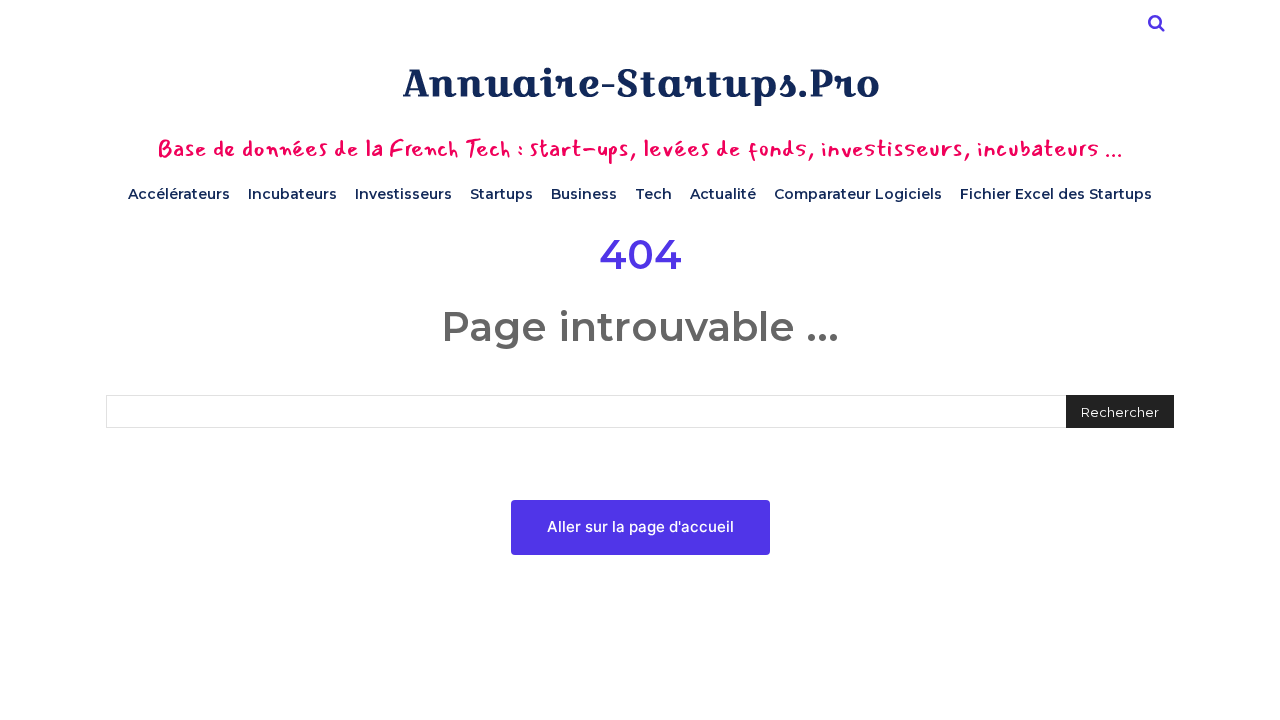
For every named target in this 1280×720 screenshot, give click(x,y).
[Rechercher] (1156, 23)
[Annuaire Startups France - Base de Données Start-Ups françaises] (640, 86)
